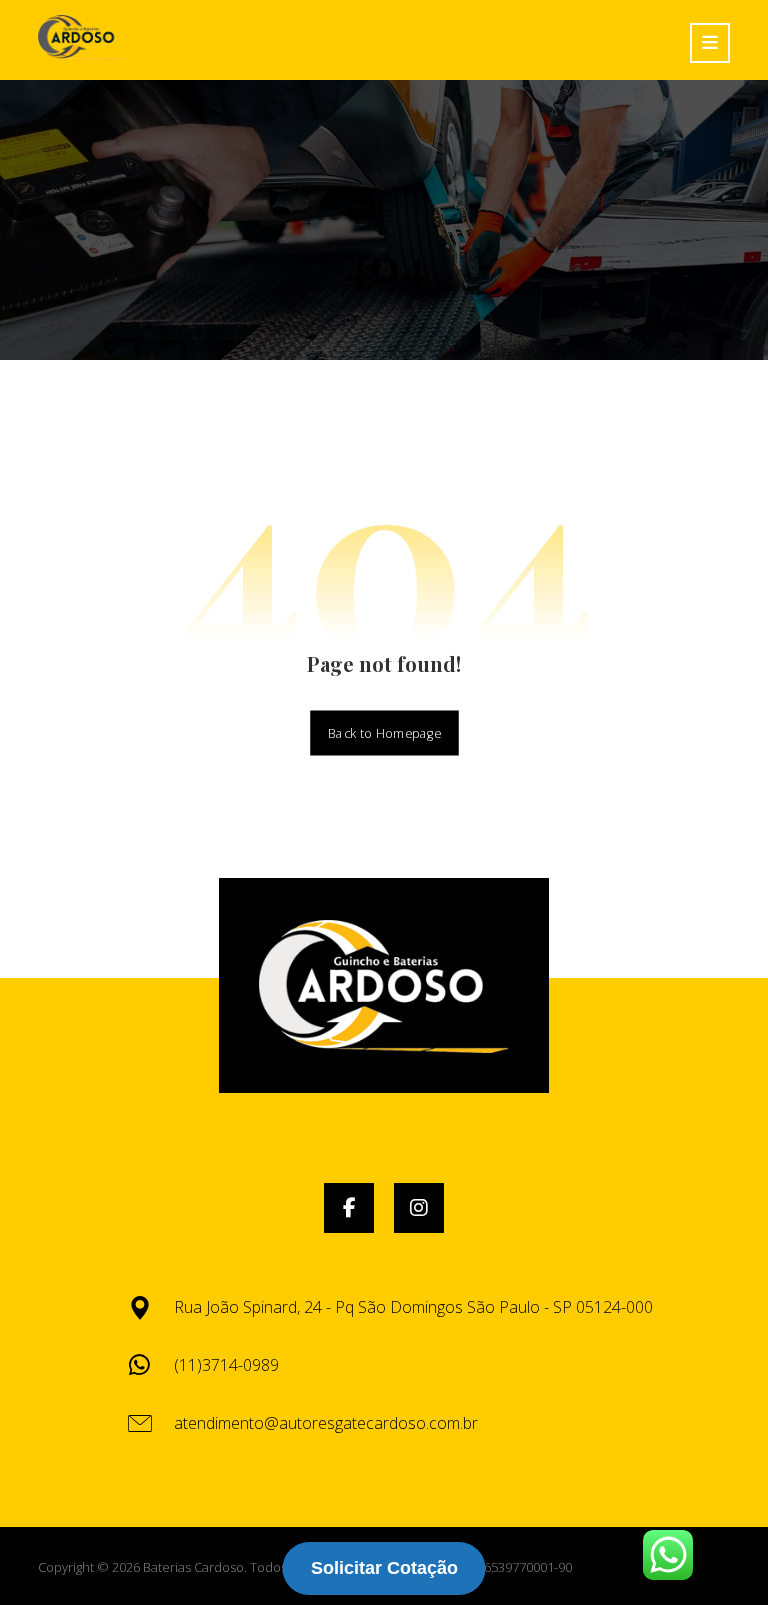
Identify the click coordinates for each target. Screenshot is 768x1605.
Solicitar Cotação (384, 1568)
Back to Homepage (384, 732)
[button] (349, 1208)
